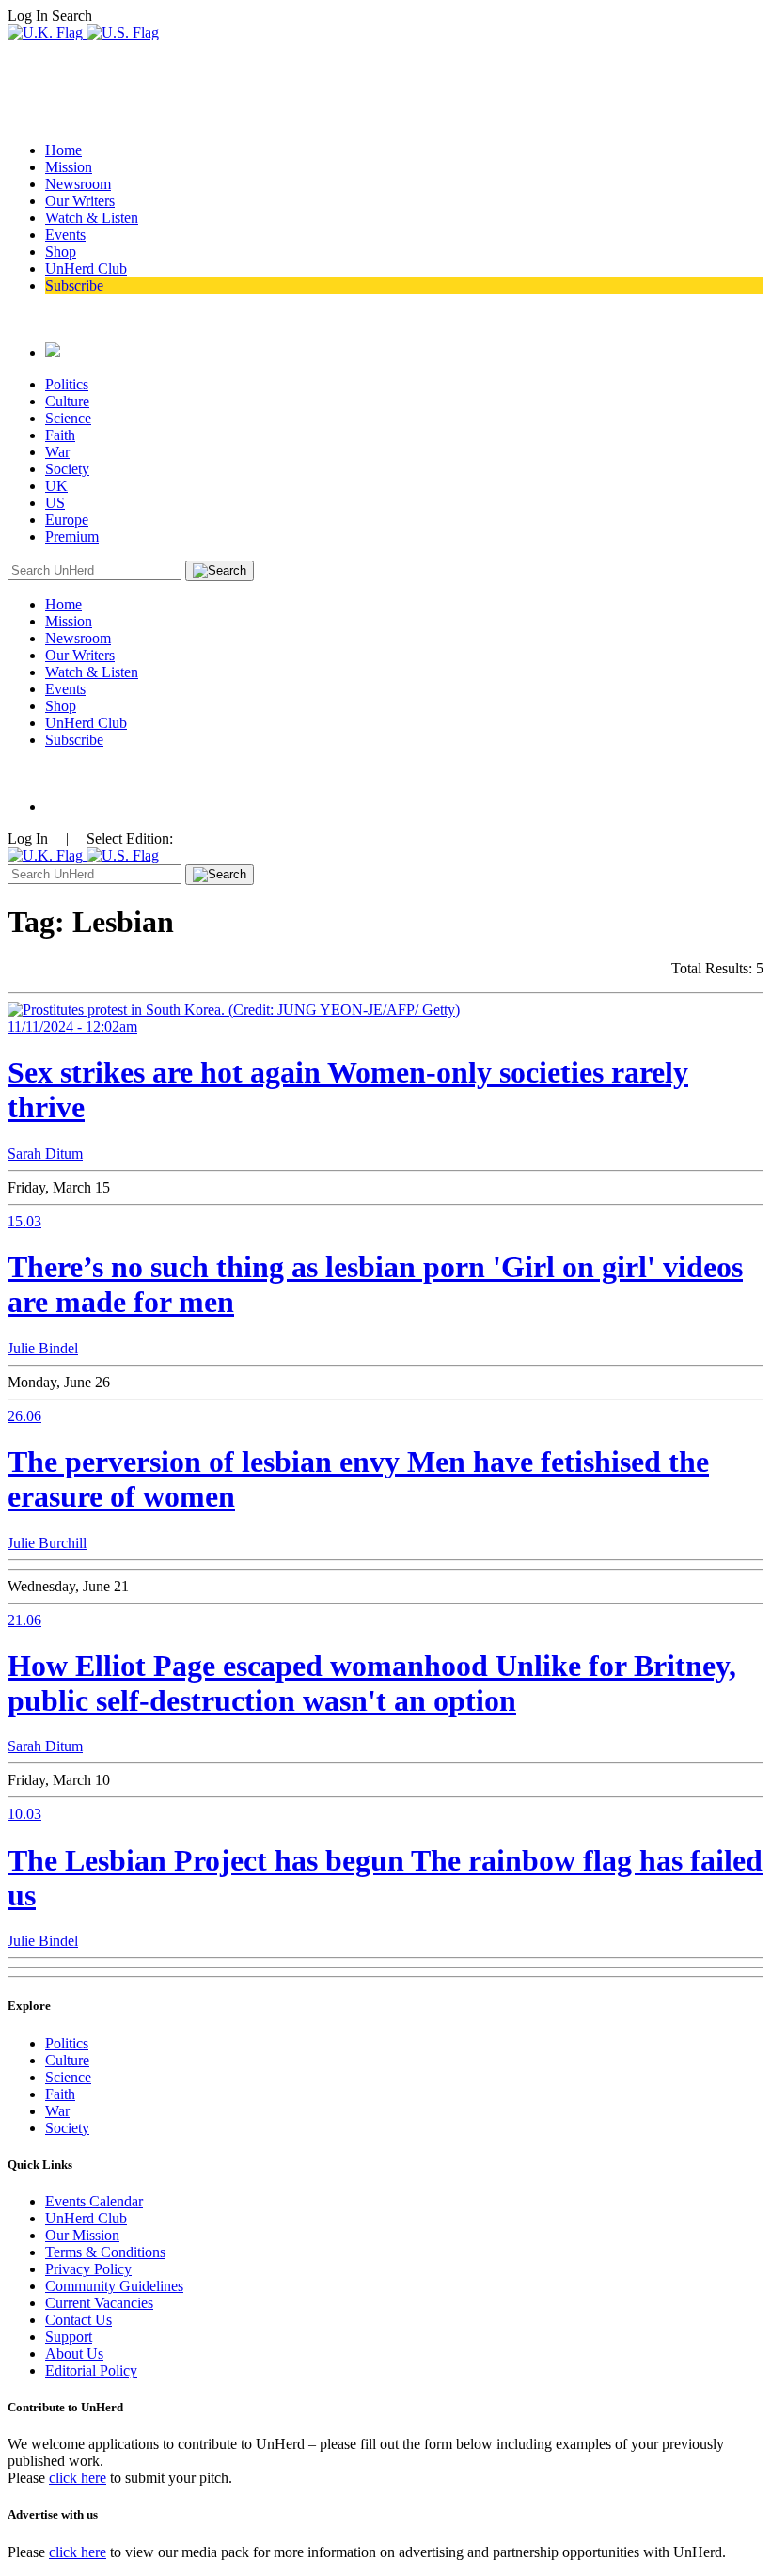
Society (67, 469)
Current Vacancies (99, 2303)
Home (63, 150)
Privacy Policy (88, 2269)
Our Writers (80, 201)
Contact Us (79, 2320)
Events (65, 235)
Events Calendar (94, 2201)
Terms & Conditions (105, 2252)
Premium (72, 537)
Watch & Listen (92, 218)
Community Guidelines (114, 2286)
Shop (61, 252)
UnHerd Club (86, 269)
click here (78, 2478)
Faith (60, 435)
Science (68, 418)
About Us (74, 2354)
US (55, 503)
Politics (67, 384)
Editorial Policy (91, 2371)
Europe (67, 520)
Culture (67, 401)
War (57, 452)
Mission (69, 167)
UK (56, 486)
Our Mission (82, 2235)
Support (69, 2337)
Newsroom (78, 184)
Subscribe (74, 285)
